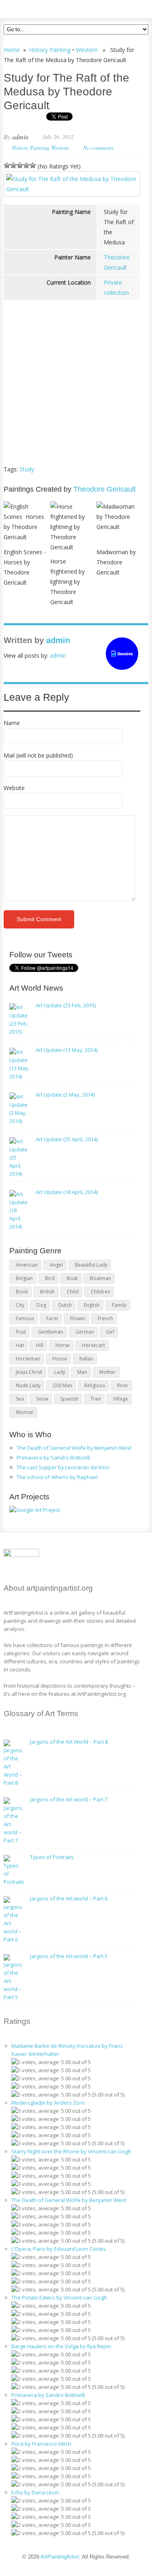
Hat (20, 1345)
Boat (72, 1278)
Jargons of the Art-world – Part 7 (69, 1799)
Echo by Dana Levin (35, 2492)
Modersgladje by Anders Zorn (48, 2103)
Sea (20, 1399)
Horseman (28, 1359)
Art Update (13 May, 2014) (66, 1050)
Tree (96, 1399)
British (47, 1292)
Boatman (101, 1278)
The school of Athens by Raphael (57, 1477)
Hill (40, 1345)
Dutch (65, 1305)
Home (12, 50)
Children (101, 1292)
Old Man (62, 1385)
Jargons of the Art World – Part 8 (69, 1742)
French (105, 1318)
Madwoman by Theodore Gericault (116, 562)
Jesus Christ (29, 1372)
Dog (41, 1305)
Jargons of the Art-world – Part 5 (69, 1956)
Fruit (21, 1332)
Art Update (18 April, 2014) (67, 1192)
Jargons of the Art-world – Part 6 (69, 1898)
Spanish (69, 1399)
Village (121, 1399)
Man (82, 1372)
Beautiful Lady (91, 1265)
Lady (60, 1372)
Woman (25, 1412)
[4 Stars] (26, 165)
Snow (42, 1399)
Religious (95, 1385)
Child (73, 1292)
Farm (52, 1318)
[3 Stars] (20, 165)
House (60, 1359)
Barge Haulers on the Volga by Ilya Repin (61, 2346)
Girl (110, 1332)
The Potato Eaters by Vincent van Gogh (59, 2297)
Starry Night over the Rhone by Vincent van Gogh (71, 2151)
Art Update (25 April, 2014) (67, 1139)
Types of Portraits (52, 1857)
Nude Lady (28, 1385)
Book (22, 1292)
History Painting (50, 50)
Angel (56, 1265)
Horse (63, 1345)
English (92, 1305)
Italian (86, 1359)
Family (119, 1305)
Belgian (24, 1278)
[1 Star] (7, 165)
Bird (50, 1278)
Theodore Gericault (105, 489)
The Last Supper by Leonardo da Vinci (63, 1467)
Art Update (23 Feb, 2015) (66, 1005)
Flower (78, 1318)
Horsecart (93, 1345)
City (20, 1305)
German (85, 1332)
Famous (25, 1318)
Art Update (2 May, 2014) (65, 1095)
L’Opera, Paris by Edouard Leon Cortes (59, 2249)
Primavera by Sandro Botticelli (54, 1458)
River (123, 1385)
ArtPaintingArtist (35, 8)
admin (20, 137)
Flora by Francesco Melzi (41, 2444)
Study (27, 469)
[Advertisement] (72, 397)
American (27, 1265)
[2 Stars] (13, 165)
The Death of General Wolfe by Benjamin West (74, 1448)
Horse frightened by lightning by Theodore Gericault (67, 582)
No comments (98, 148)
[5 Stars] (33, 165)
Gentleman (51, 1332)
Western (87, 50)
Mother (108, 1372)
